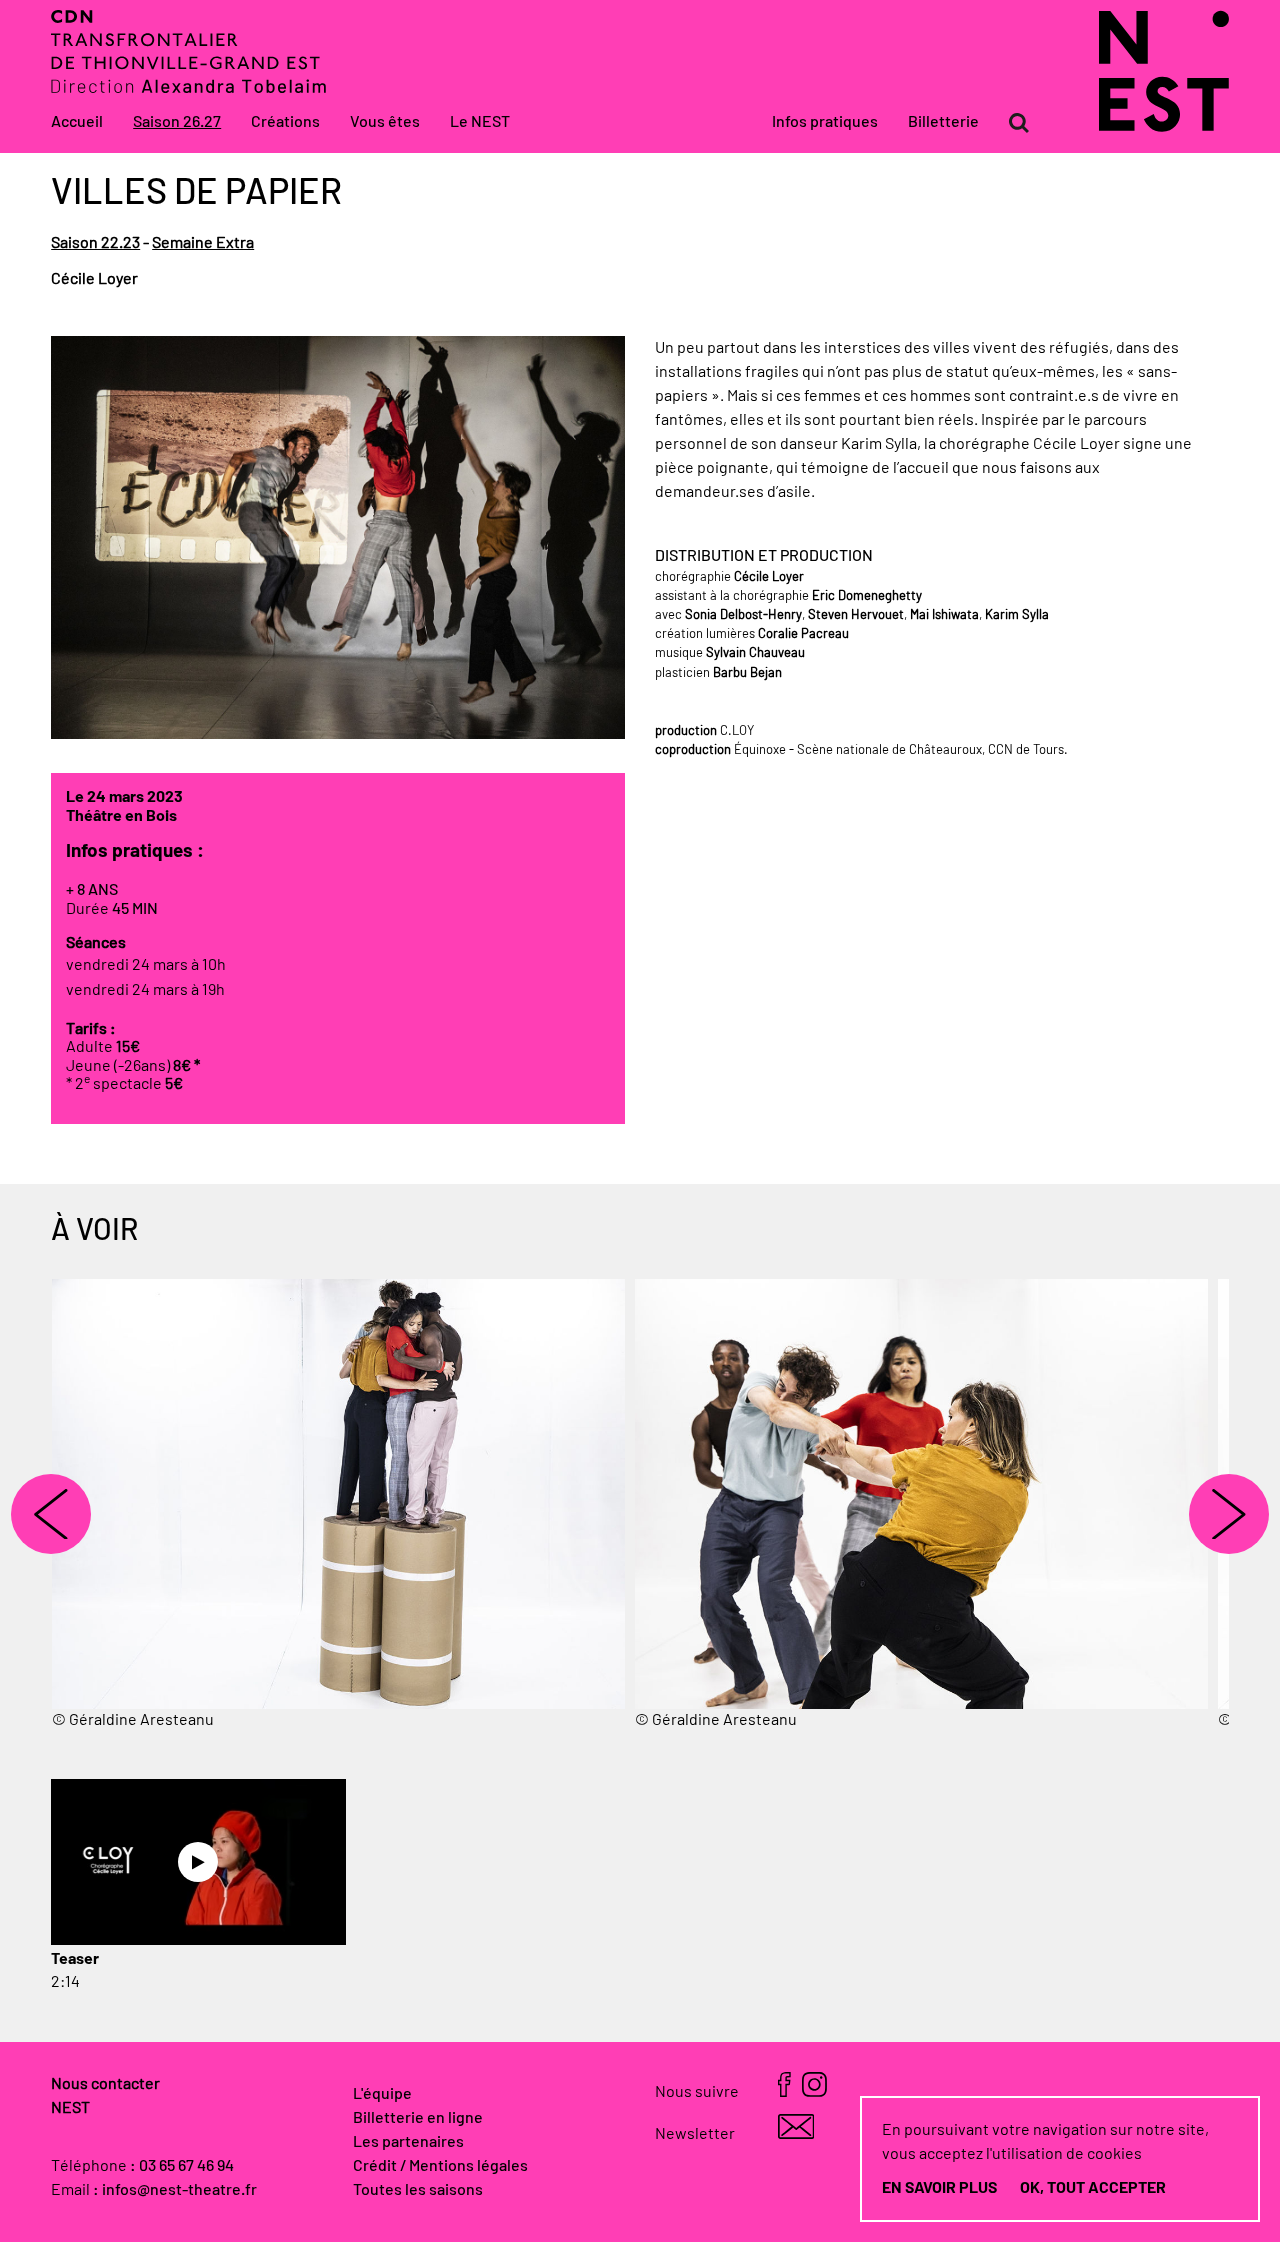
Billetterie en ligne (418, 2118)
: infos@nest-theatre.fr (175, 2190)
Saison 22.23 (95, 243)
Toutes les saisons (418, 2190)
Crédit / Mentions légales (440, 2166)
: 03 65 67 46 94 (182, 2166)
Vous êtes (385, 122)
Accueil (77, 122)
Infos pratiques (825, 122)
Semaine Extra (203, 243)
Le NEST (480, 122)
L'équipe (382, 2094)
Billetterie (943, 122)
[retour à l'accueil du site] (1164, 127)
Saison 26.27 (177, 122)
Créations (285, 122)
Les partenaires (408, 2142)
